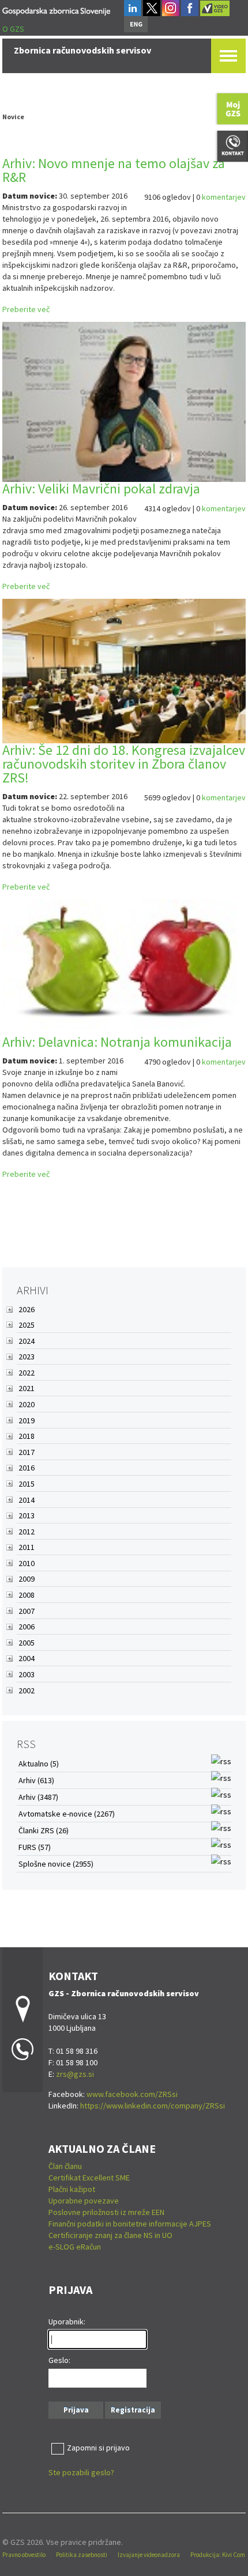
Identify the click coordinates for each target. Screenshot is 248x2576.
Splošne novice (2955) (56, 1864)
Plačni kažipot (72, 2189)
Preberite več (26, 309)
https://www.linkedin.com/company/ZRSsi (153, 2106)
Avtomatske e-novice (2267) (67, 1814)
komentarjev (224, 197)
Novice (13, 117)
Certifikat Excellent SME (89, 2178)
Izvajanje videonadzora (149, 2555)
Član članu (65, 2166)
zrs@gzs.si (75, 2074)
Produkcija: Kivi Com (218, 2555)
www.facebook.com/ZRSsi (132, 2094)
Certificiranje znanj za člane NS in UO (110, 2235)
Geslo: (59, 2360)
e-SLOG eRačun (75, 2247)
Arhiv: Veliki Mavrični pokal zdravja (101, 489)
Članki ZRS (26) (44, 1830)
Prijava (76, 2410)
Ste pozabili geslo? (81, 2472)
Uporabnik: (67, 2322)
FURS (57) (35, 1847)
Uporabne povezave (84, 2201)
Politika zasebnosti (82, 2555)
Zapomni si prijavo (98, 2448)
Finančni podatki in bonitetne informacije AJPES (130, 2224)
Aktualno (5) (39, 1764)
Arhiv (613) (36, 1780)
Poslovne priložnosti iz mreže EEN (106, 2212)
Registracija (133, 2410)
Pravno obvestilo (24, 2555)
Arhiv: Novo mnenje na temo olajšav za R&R (114, 170)
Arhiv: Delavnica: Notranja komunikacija (117, 1042)
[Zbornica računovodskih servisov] (56, 10)
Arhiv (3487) (38, 1797)
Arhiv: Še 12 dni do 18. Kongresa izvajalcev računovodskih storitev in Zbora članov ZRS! (124, 764)
